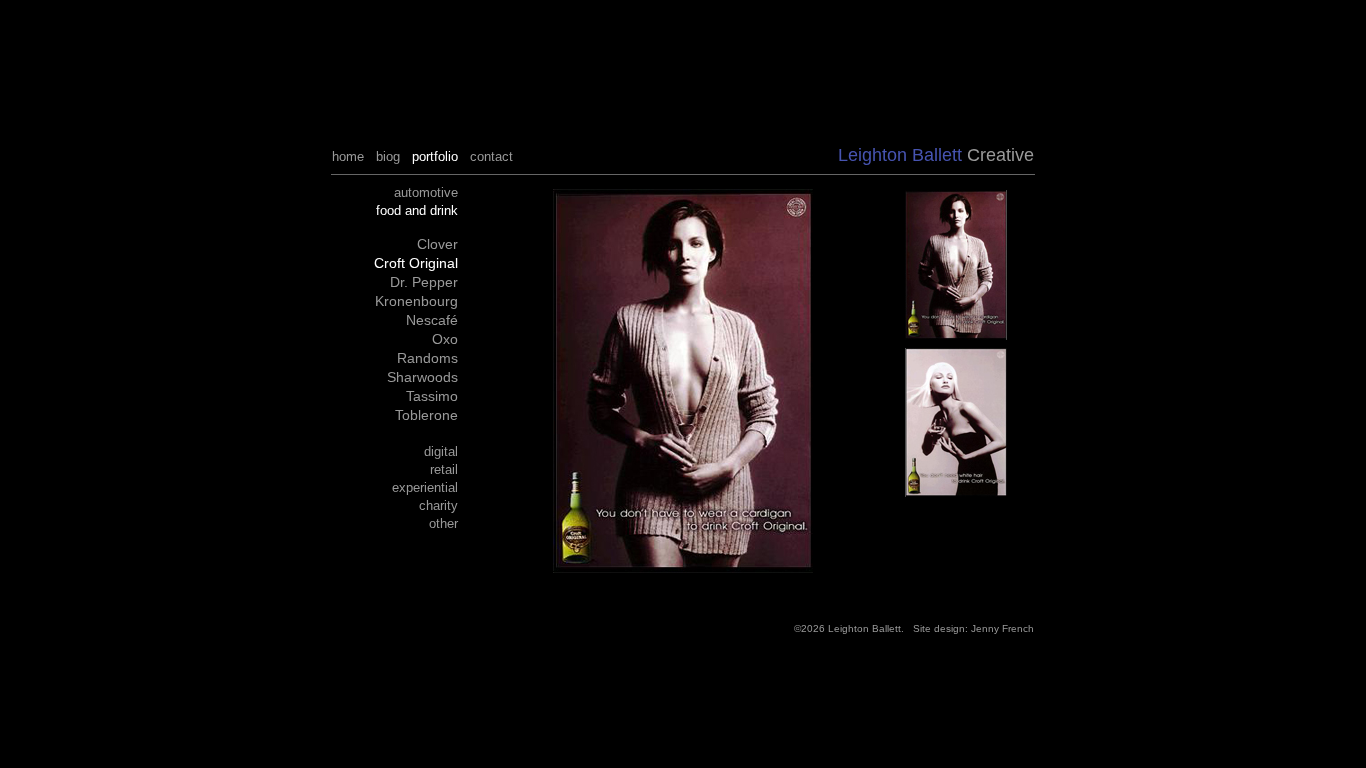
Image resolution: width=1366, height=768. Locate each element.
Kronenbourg (416, 301)
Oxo (445, 339)
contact (491, 156)
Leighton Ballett (864, 628)
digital (441, 451)
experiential (425, 487)
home (348, 156)
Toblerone (426, 415)
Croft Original (416, 263)
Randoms (427, 358)
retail (444, 469)
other (443, 523)
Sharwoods (422, 377)
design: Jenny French (984, 628)
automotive (426, 192)
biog (388, 156)
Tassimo (432, 396)
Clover (437, 244)
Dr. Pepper (424, 282)
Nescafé (432, 320)
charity (438, 505)
